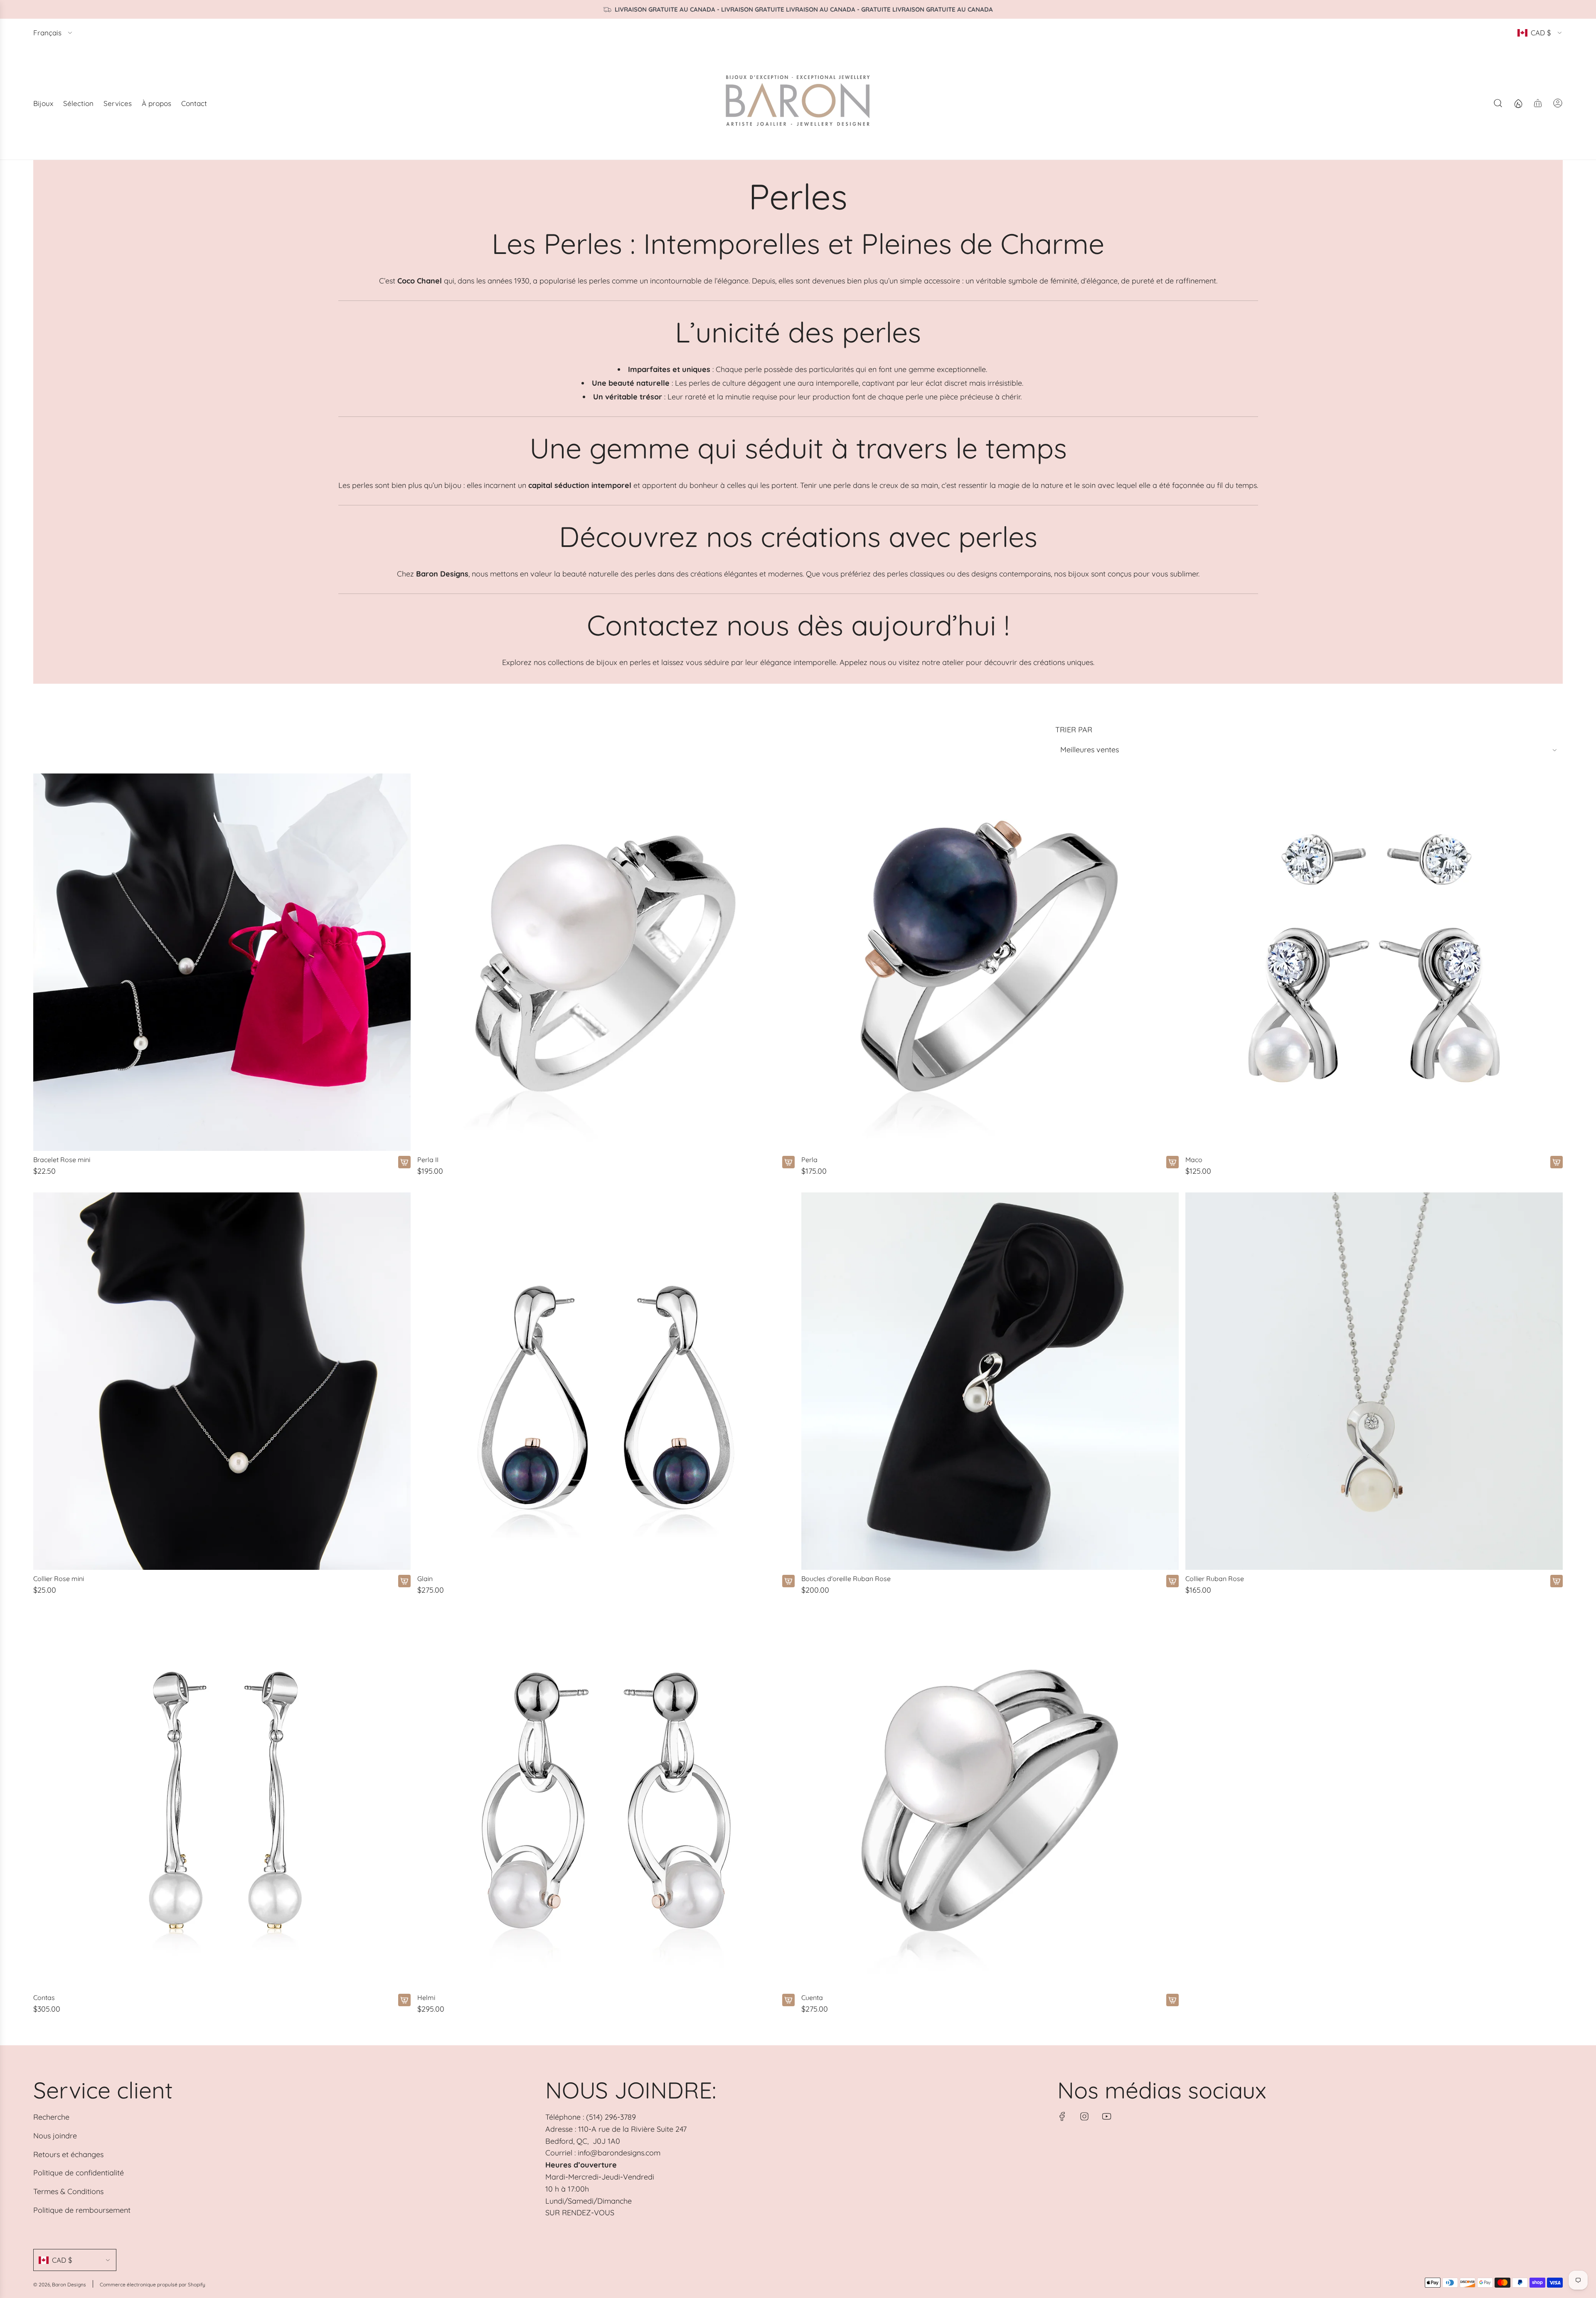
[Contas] (222, 1800)
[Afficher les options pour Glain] (788, 1581)
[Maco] (1374, 962)
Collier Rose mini (59, 1579)
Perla (809, 1160)
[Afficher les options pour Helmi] (788, 2000)
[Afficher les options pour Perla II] (788, 1162)
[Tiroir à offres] (1518, 103)
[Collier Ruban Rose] (1374, 1381)
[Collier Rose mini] (222, 1381)
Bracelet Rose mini (62, 1160)
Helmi (426, 1998)
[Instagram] (1084, 2116)
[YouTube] (1106, 2116)
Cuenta (812, 1998)
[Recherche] (1498, 103)
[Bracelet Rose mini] (222, 962)
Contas (44, 1998)
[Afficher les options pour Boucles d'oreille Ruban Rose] (1172, 1581)
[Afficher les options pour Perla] (1172, 1162)
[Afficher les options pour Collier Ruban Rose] (1557, 1581)
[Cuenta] (990, 1800)
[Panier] (1538, 103)
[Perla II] (606, 962)
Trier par (1074, 730)
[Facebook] (1062, 2116)
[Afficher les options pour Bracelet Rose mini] (404, 1162)
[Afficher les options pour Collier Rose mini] (404, 1581)
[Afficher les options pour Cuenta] (1172, 2000)
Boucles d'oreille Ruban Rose (846, 1579)
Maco (1194, 1160)
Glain (425, 1579)
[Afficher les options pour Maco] (1557, 1162)
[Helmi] (606, 1800)
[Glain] (606, 1381)
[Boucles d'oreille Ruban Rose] (990, 1381)
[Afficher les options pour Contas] (404, 2000)
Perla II (428, 1160)
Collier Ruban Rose (1215, 1579)
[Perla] (990, 962)
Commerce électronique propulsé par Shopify (153, 2284)
